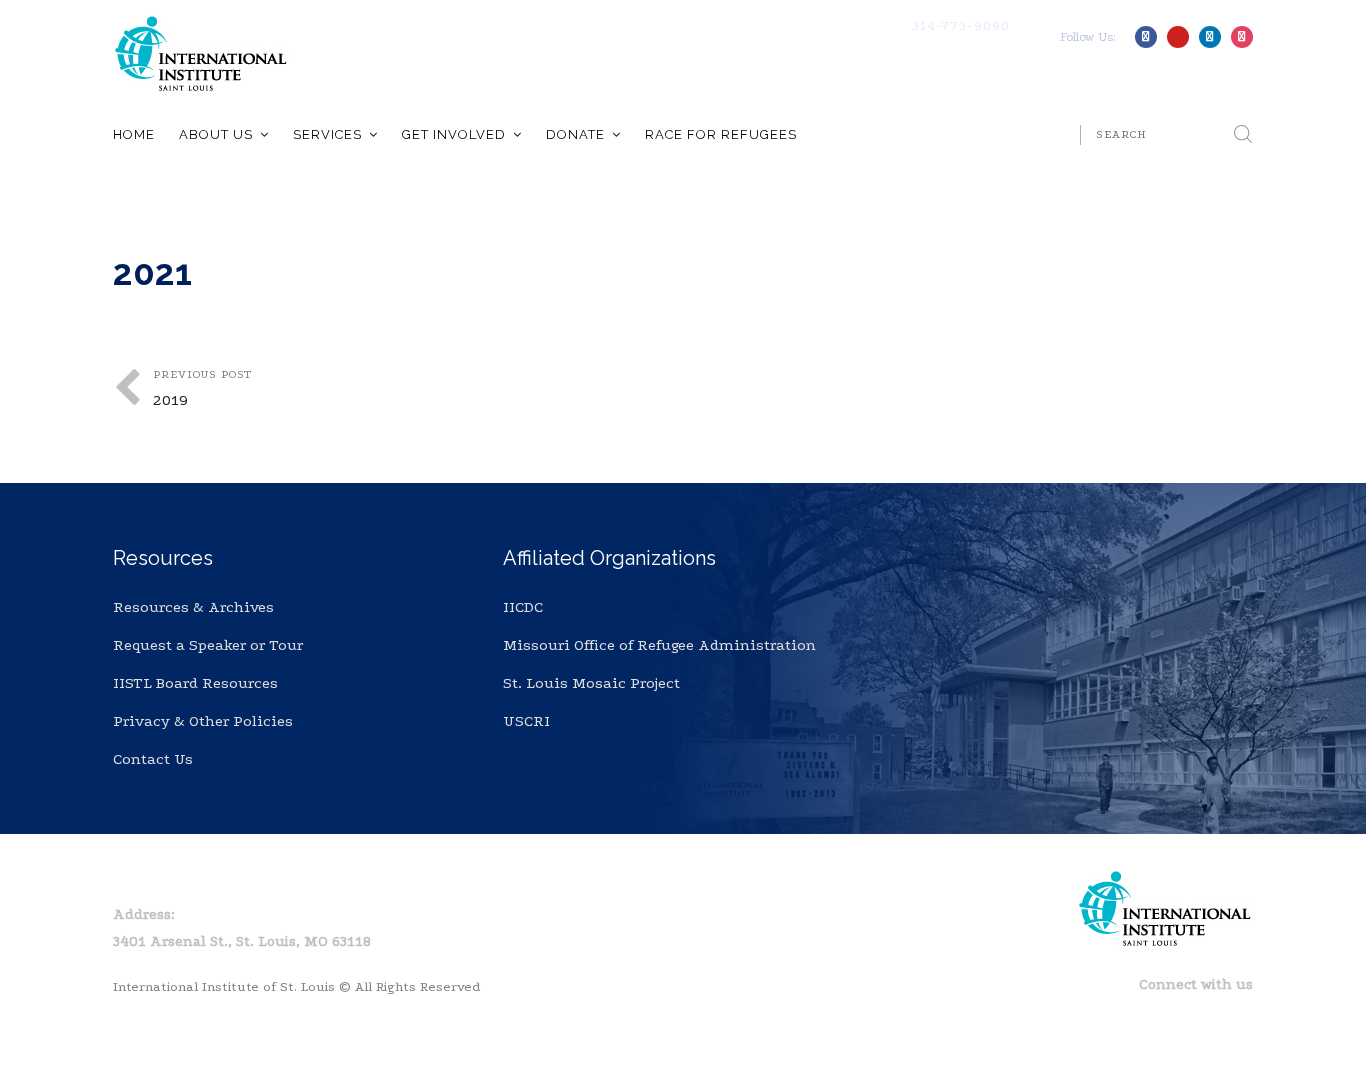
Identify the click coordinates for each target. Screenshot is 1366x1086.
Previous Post (202, 388)
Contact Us (153, 759)
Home (134, 134)
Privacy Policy (232, 877)
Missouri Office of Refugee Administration (659, 645)
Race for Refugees (721, 134)
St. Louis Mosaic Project (591, 683)
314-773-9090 (961, 25)
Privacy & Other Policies (203, 721)
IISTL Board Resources (195, 683)
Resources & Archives (193, 607)
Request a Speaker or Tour (208, 645)
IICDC (523, 607)
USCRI (526, 721)
